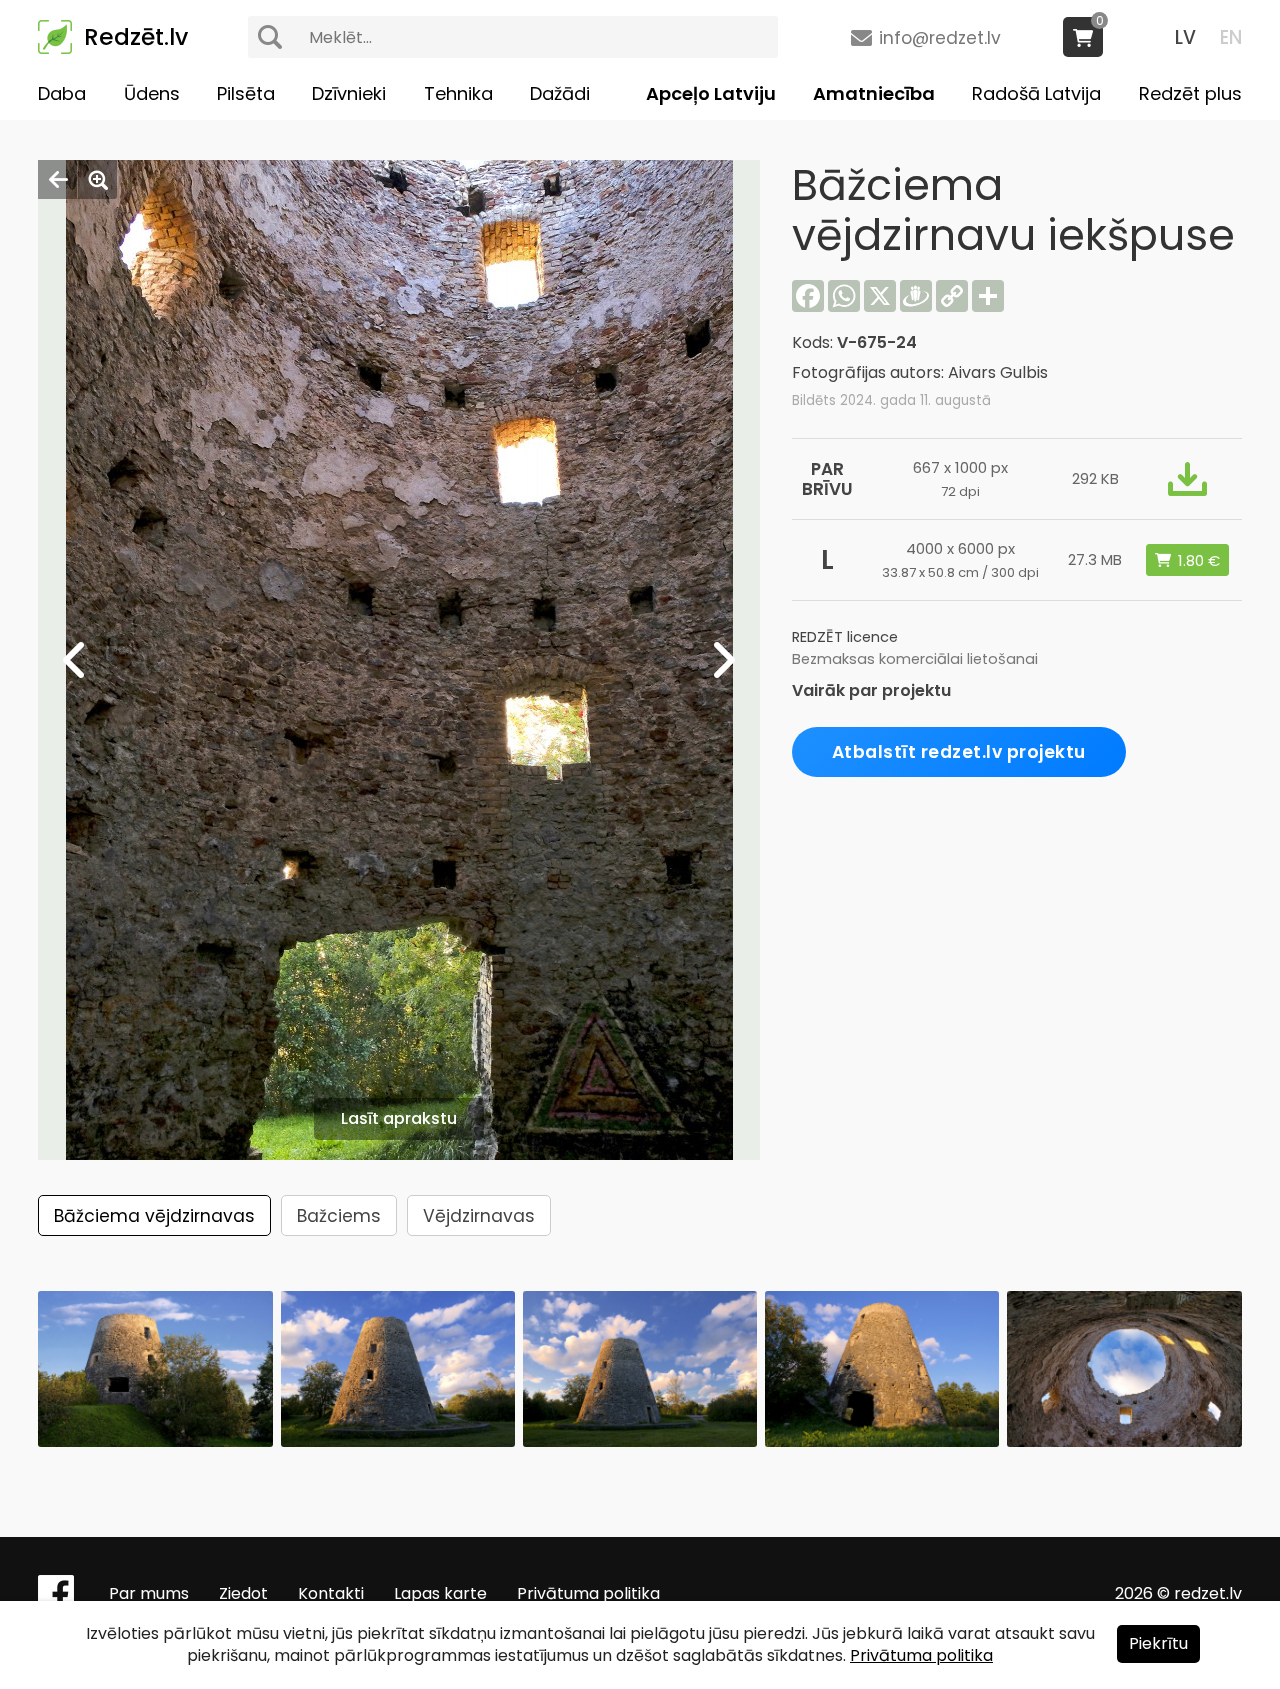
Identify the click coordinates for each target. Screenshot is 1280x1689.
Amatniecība (874, 93)
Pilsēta (246, 93)
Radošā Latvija (1036, 93)
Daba (62, 93)
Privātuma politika (588, 1593)
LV (1185, 37)
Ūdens (152, 93)
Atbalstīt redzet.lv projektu (959, 752)
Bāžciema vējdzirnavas (154, 1216)
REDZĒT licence (845, 637)
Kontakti (331, 1593)
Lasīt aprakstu (399, 1118)
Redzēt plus (1190, 93)
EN (1231, 37)
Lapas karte (440, 1593)
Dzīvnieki (349, 93)
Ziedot (243, 1593)
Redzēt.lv (136, 37)
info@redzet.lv (940, 38)
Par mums (149, 1593)
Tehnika (458, 93)
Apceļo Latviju (711, 93)
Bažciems (339, 1216)
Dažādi (560, 93)
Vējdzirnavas (479, 1216)
